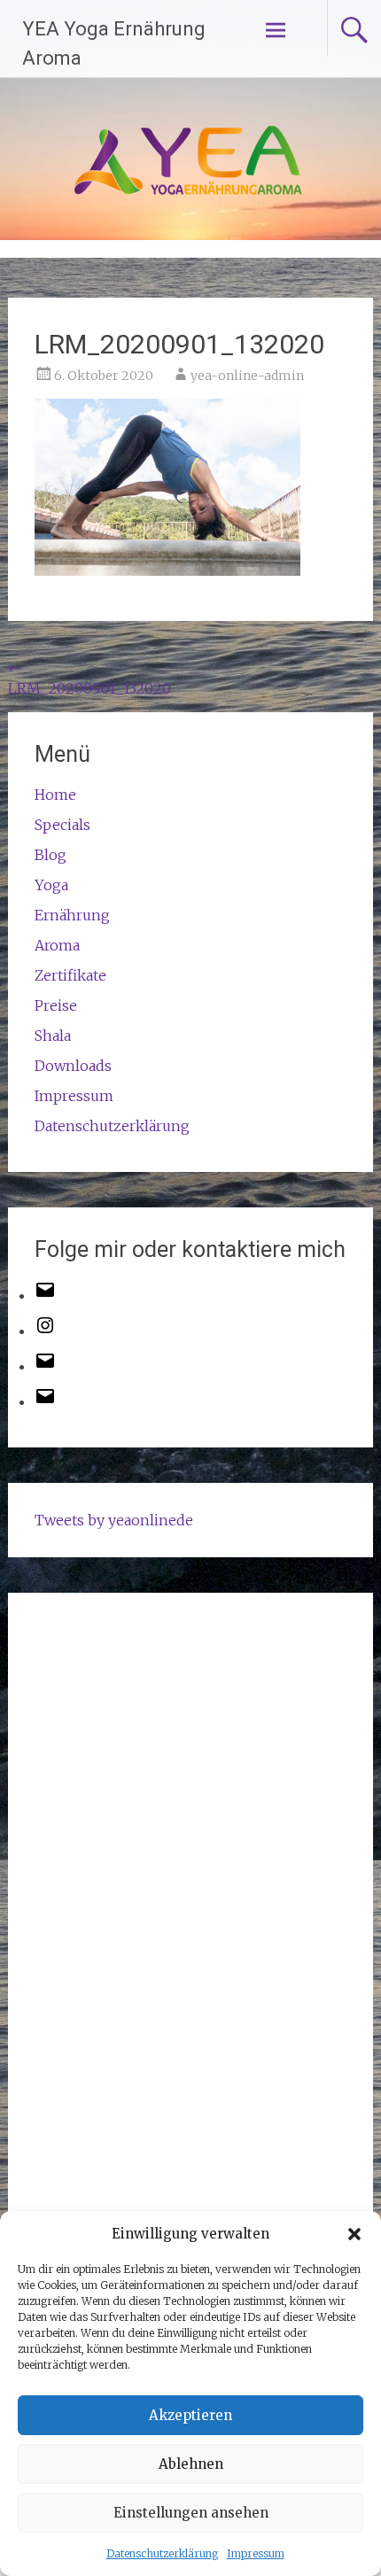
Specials (62, 825)
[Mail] (45, 1366)
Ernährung (72, 915)
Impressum (256, 2553)
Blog (51, 855)
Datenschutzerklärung (162, 2553)
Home (55, 795)
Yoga (51, 885)
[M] (45, 1295)
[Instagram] (45, 1331)
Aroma (57, 945)
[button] (354, 2234)
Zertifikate (70, 975)
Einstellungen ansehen (191, 2513)
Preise (56, 1005)
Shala (53, 1036)
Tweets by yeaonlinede (114, 1520)
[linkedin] (45, 1401)
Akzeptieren (190, 2415)
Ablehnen (191, 2464)
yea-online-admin (247, 376)
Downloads (73, 1066)
